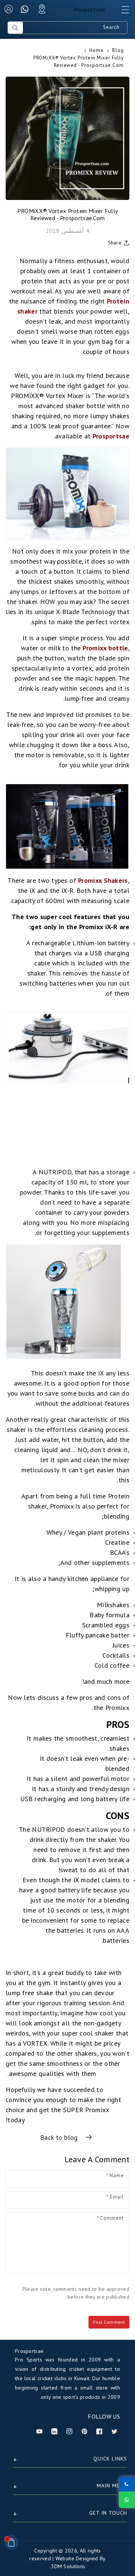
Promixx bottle (105, 648)
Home (96, 50)
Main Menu (112, 2486)
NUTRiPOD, (54, 1172)
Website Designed (77, 2558)
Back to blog (60, 2137)
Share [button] (115, 243)
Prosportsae (111, 436)
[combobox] (75, 28)
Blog (118, 50)
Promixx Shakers (103, 880)
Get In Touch (108, 2513)
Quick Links (110, 2459)
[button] (122, 12)
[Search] (15, 28)
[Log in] (9, 9)
